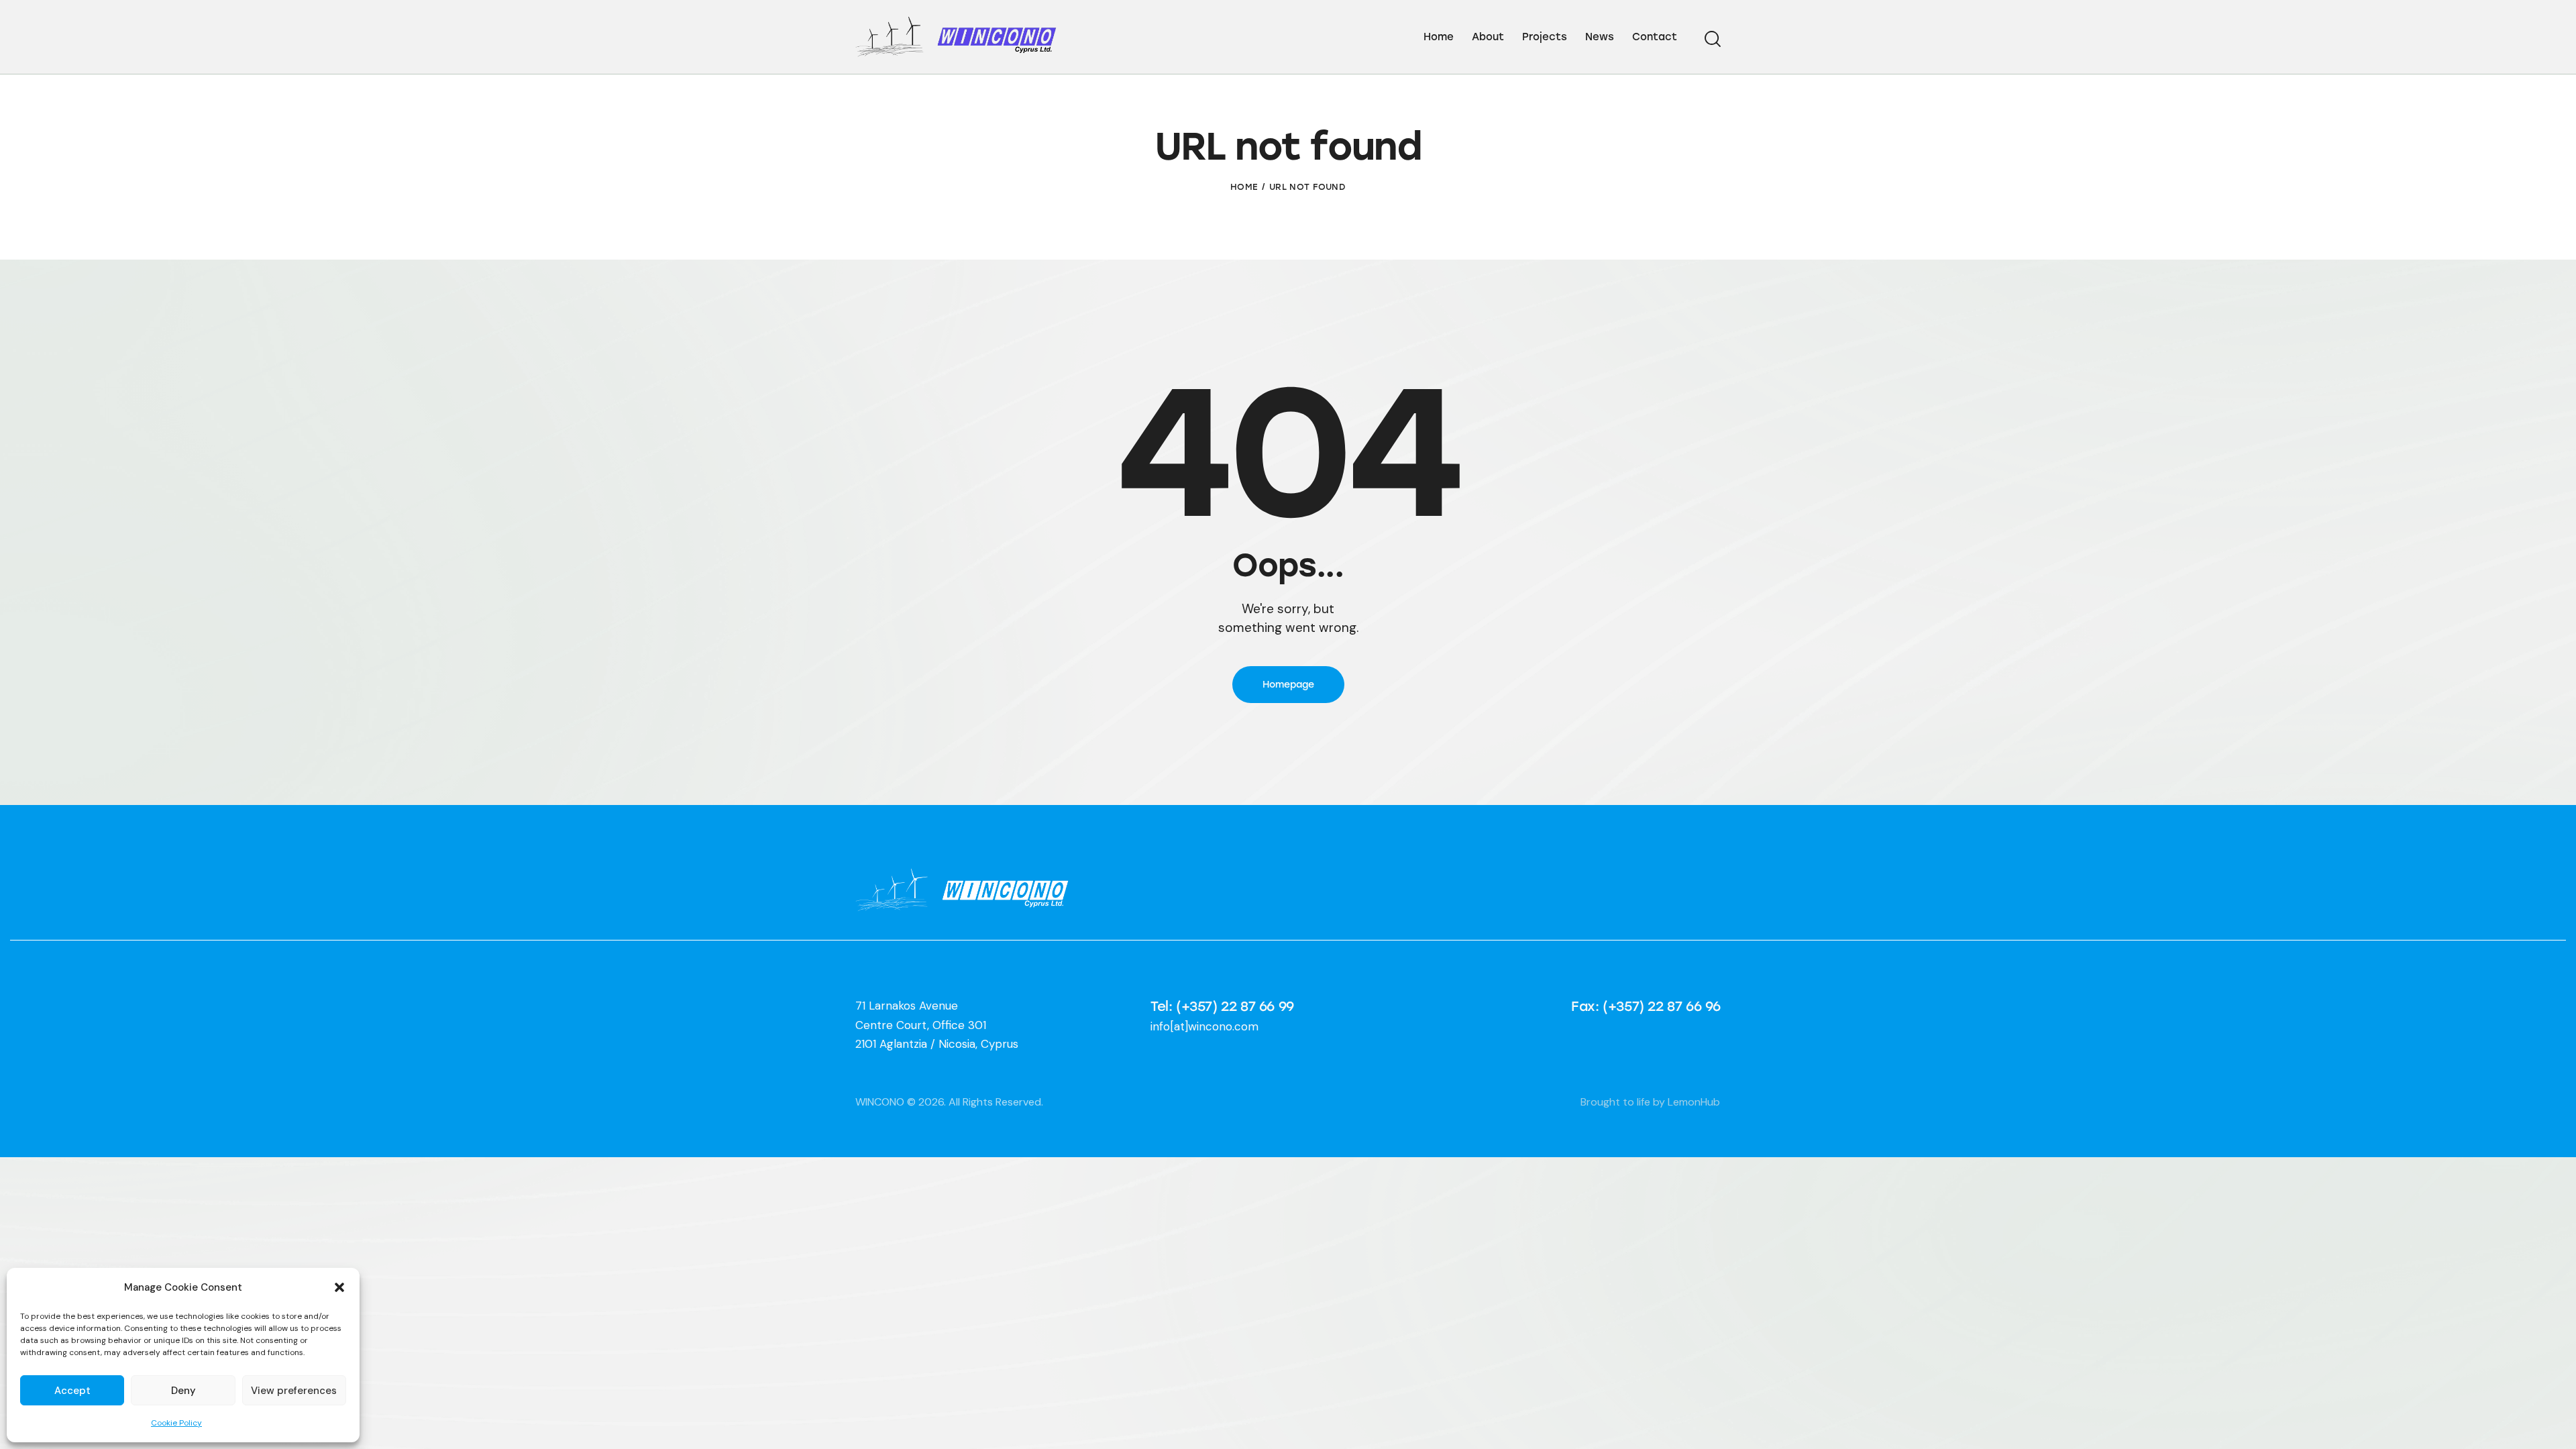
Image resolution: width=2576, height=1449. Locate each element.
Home (1244, 187)
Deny (183, 1391)
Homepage (1288, 685)
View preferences (294, 1391)
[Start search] (1713, 39)
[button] (339, 1287)
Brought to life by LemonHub (1650, 1102)
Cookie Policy (176, 1423)
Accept (72, 1391)
